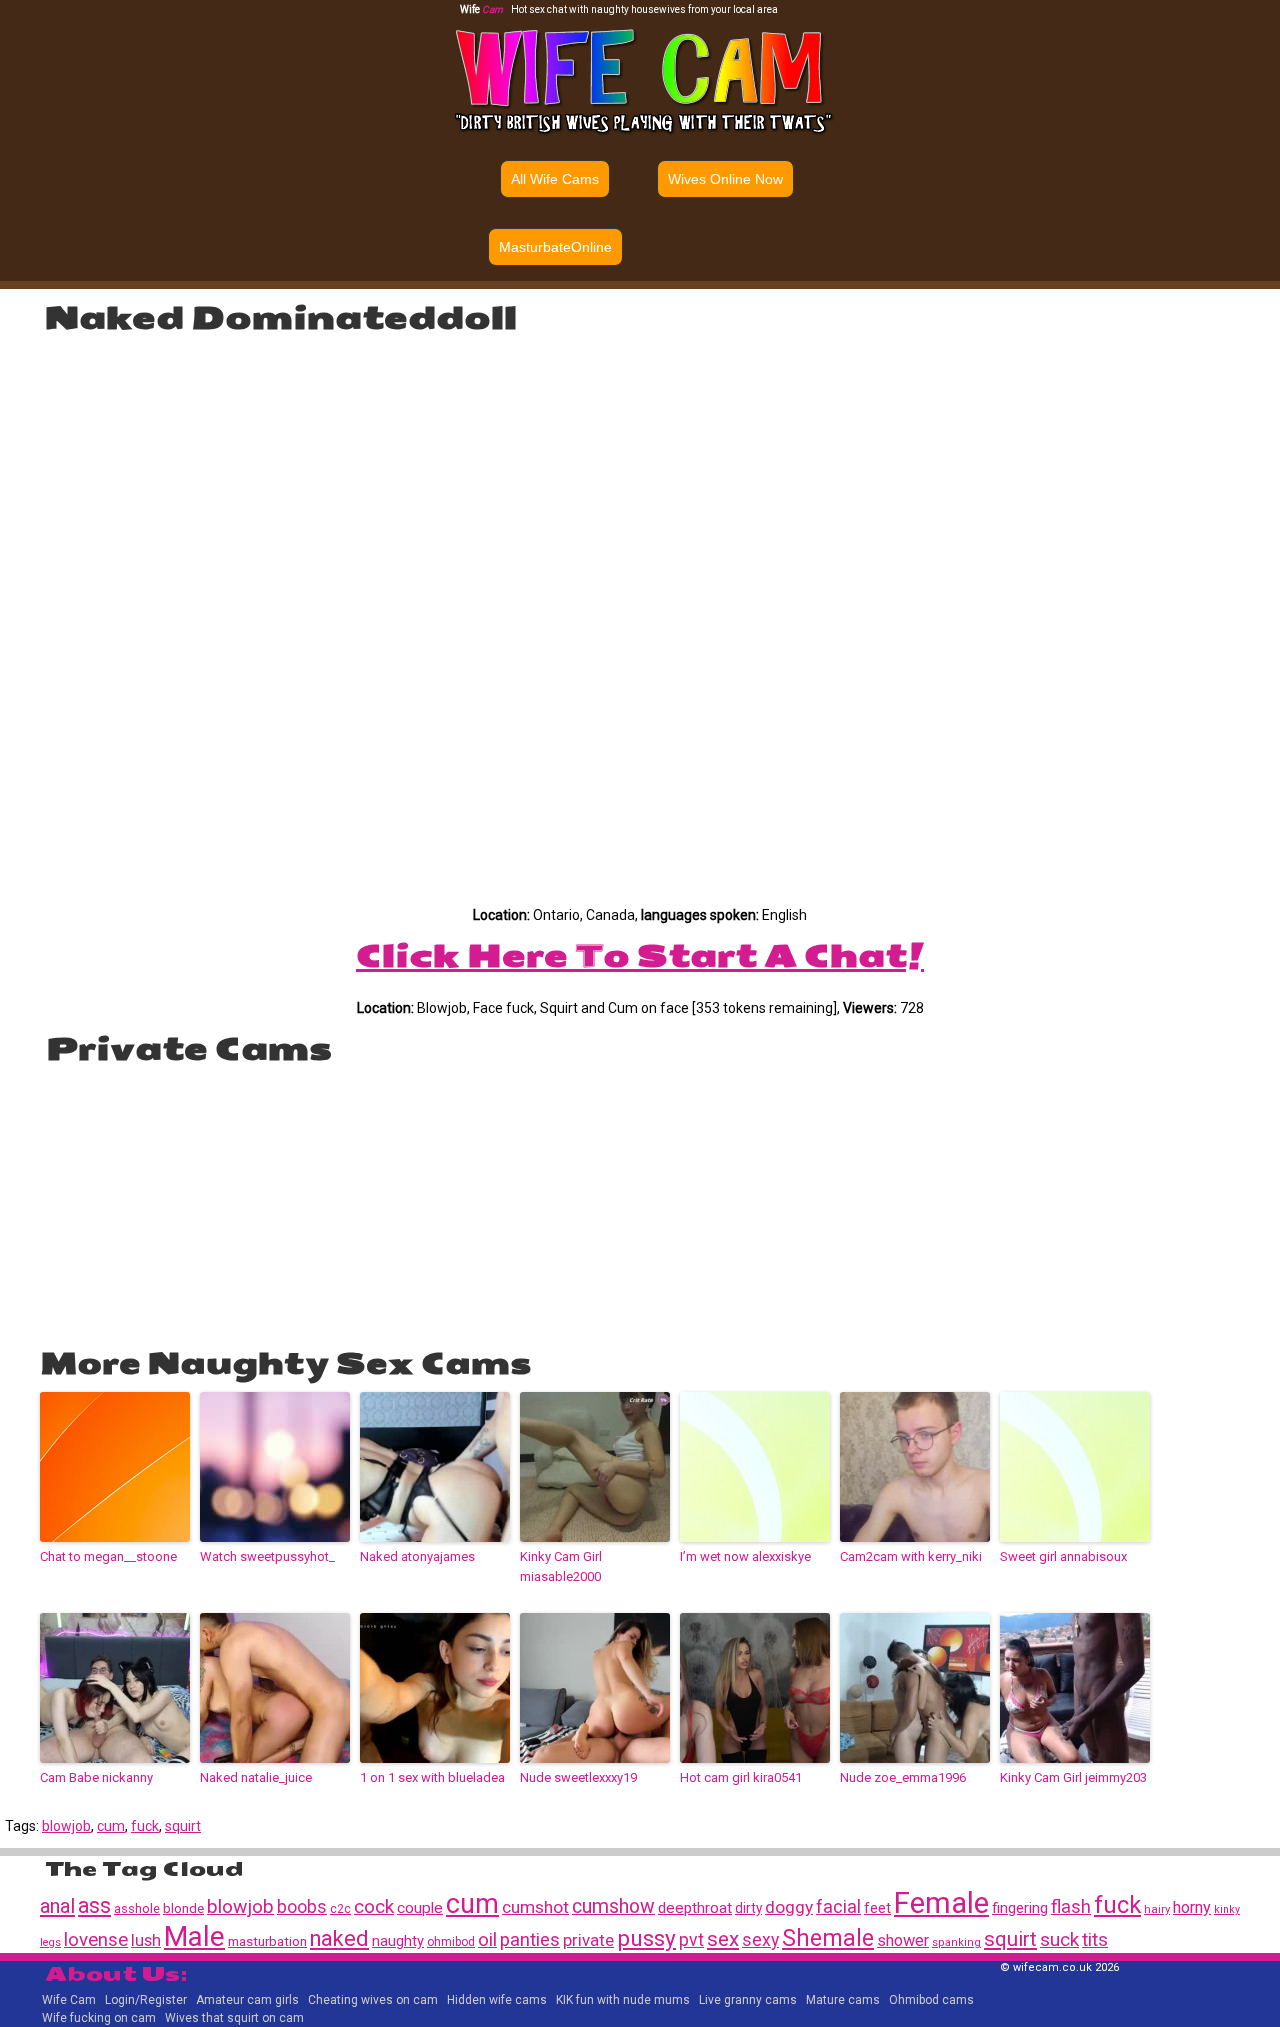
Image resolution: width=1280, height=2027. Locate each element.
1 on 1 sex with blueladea (432, 1777)
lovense (96, 1940)
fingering (1020, 1908)
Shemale (828, 1938)
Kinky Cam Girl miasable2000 (561, 1567)
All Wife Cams (555, 179)
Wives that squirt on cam (234, 2018)
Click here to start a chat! (640, 956)
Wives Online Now (725, 179)
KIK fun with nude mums (623, 2000)
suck (1059, 1939)
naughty (398, 1941)
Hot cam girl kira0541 (741, 1777)
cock (374, 1906)
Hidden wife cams (497, 2000)
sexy (760, 1940)
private (588, 1940)
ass (94, 1905)
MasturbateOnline (555, 247)
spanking (956, 1942)
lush (146, 1940)
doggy (789, 1907)
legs (50, 1942)
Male (194, 1936)
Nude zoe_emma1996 (903, 1777)
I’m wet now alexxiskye (745, 1556)
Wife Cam (69, 2000)
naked (339, 1938)
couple (420, 1908)
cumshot (535, 1907)
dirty (748, 1908)
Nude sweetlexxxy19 (578, 1777)
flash (1071, 1906)
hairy (1157, 1909)
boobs (302, 1907)
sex (723, 1939)
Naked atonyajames (417, 1556)
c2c (340, 1909)
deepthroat (695, 1908)
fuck (145, 1826)
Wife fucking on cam (99, 2018)
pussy (646, 1938)
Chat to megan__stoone (108, 1556)
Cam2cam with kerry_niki (911, 1556)
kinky (1227, 1909)
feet (877, 1908)
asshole (137, 1908)
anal (57, 1906)
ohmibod (451, 1942)
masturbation (267, 1941)
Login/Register (146, 2000)
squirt (183, 1826)
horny (1192, 1907)
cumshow (613, 1906)
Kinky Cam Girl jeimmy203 (1073, 1777)
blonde (183, 1908)
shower (903, 1940)
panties (530, 1940)
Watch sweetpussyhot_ (267, 1556)
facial (838, 1906)
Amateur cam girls (247, 2000)
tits (1095, 1940)
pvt (691, 1940)
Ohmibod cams (931, 2000)
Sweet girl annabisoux (1063, 1556)
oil (487, 1939)
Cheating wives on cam (373, 2000)
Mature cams (843, 2000)
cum (111, 1826)
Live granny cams (748, 2000)
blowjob (66, 1826)
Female (941, 1903)
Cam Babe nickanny (96, 1777)
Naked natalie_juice (256, 1777)
